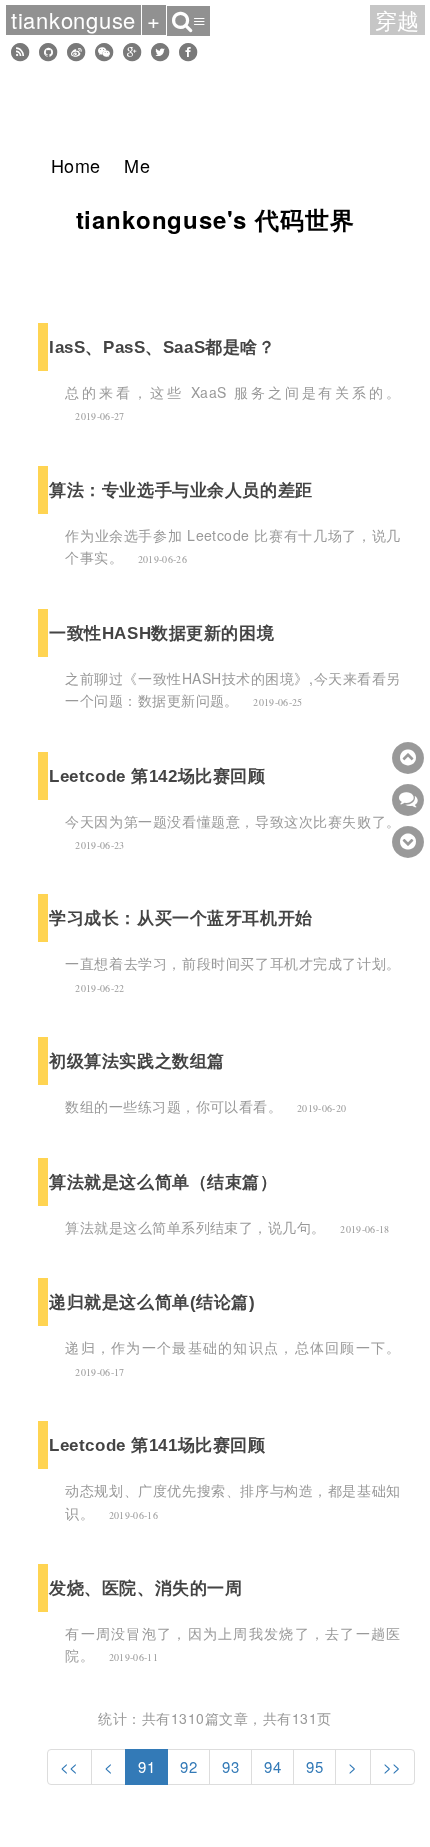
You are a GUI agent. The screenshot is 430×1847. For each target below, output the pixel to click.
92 (188, 1766)
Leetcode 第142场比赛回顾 (157, 776)
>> (392, 1766)
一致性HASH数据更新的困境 (161, 633)
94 (272, 1766)
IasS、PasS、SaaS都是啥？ (162, 347)
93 (230, 1766)
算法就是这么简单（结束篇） (163, 1182)
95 (314, 1766)
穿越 (398, 20)
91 (146, 1766)
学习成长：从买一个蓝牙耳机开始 (180, 918)
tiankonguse (73, 20)
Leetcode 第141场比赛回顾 (157, 1445)
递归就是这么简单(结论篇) (152, 1302)
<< (69, 1766)
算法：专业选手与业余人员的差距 (180, 490)
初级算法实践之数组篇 (137, 1061)
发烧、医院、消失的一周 (145, 1588)
